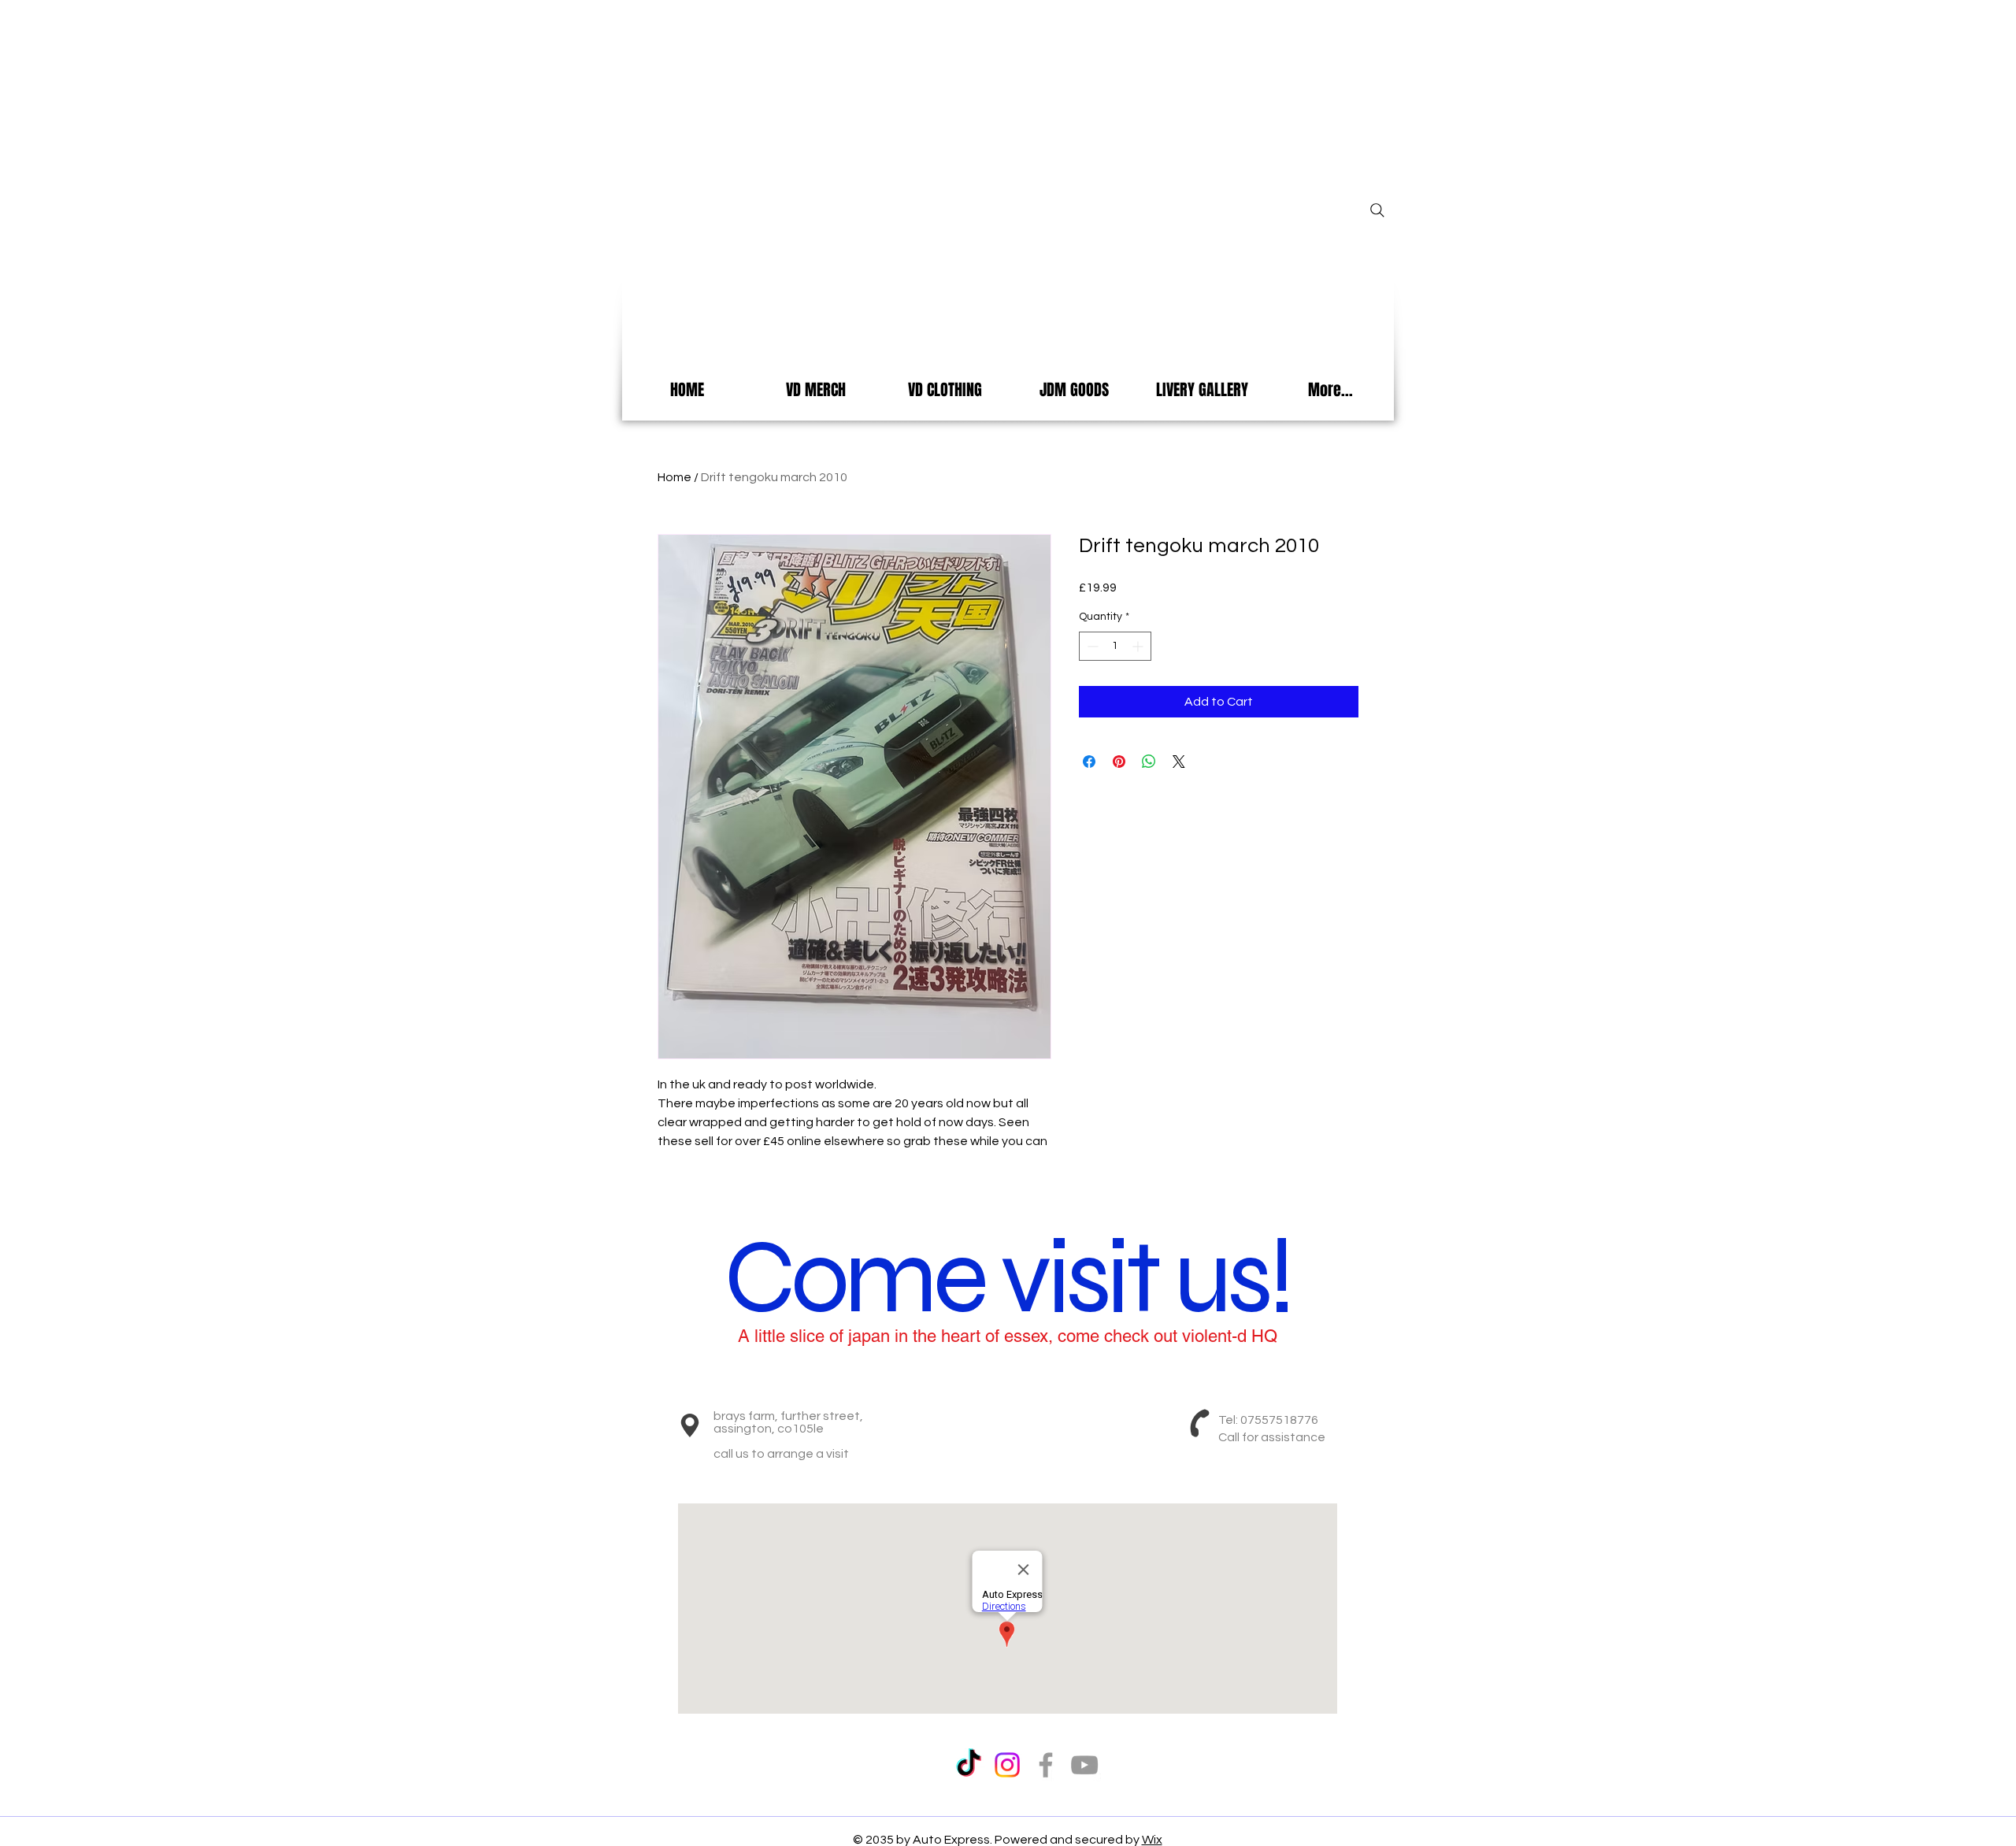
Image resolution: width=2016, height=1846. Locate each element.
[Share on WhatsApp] (1149, 762)
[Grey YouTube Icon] (1084, 1765)
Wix (1152, 1840)
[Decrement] (1091, 646)
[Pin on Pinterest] (1119, 762)
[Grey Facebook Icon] (1046, 1765)
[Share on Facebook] (1089, 762)
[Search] (1377, 210)
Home (674, 477)
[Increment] (1139, 646)
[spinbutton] (1115, 646)
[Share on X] (1179, 762)
